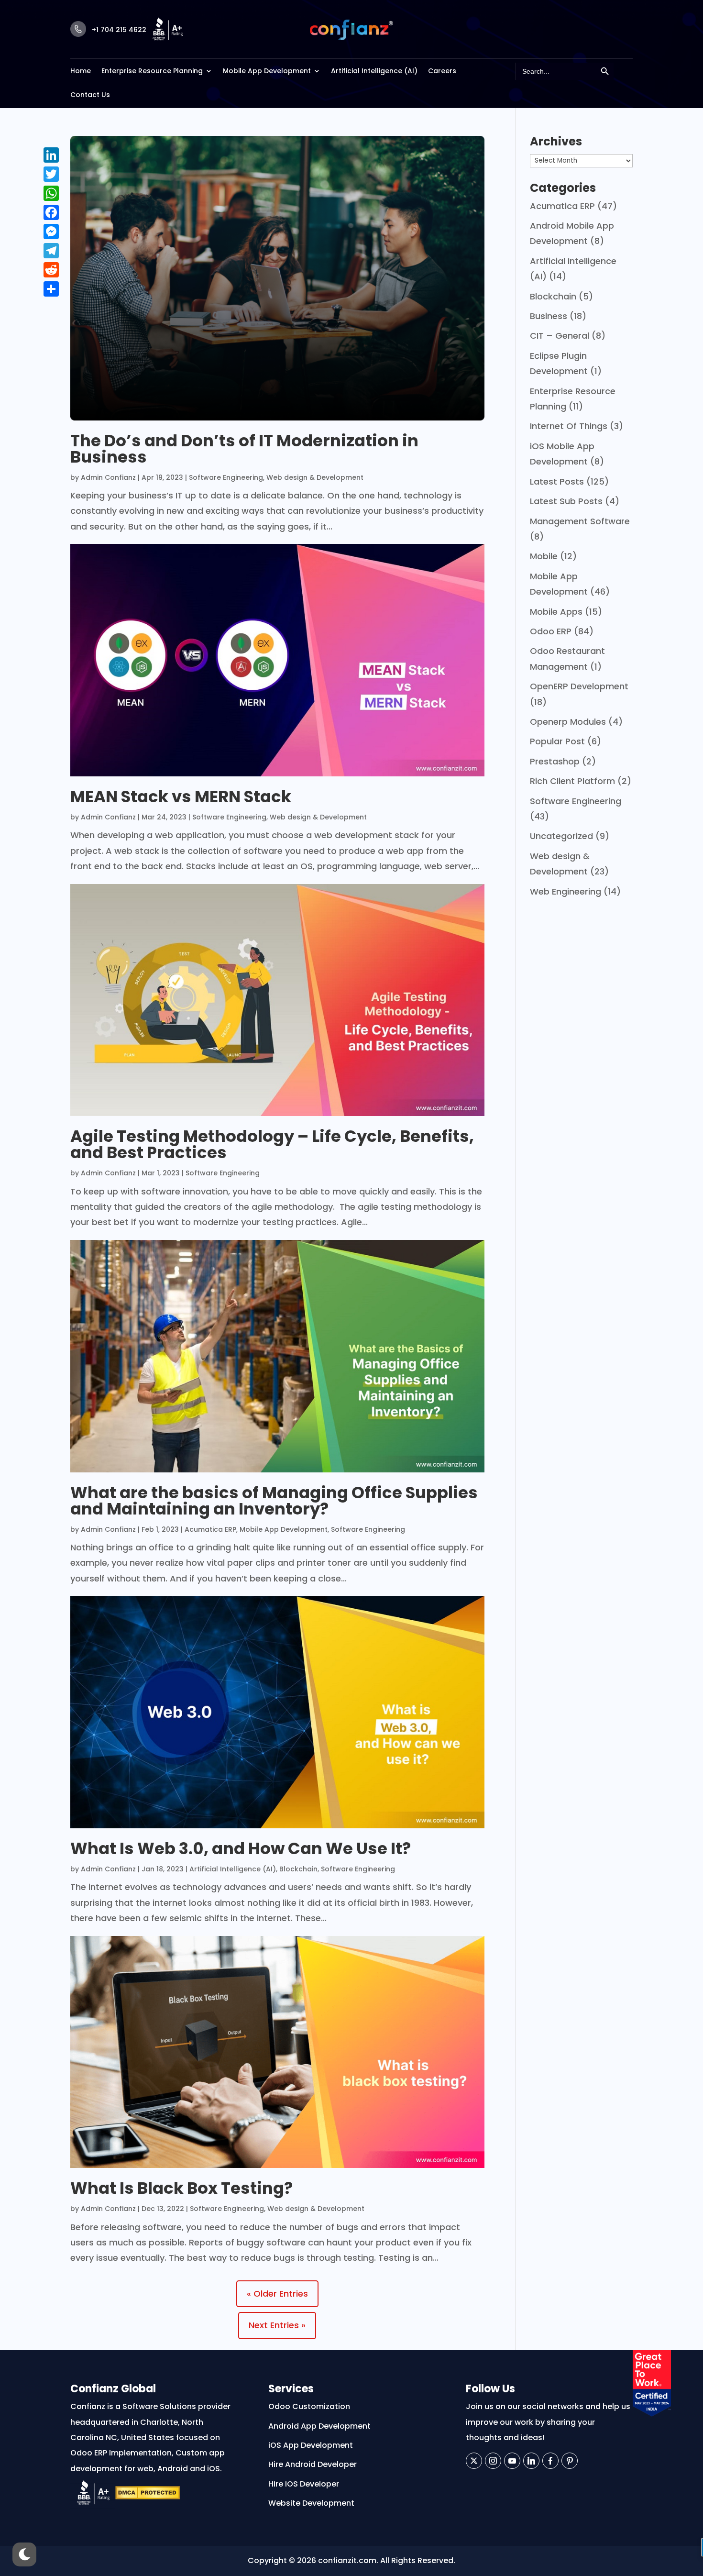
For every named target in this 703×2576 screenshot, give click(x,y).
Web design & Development (315, 477)
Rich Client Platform (572, 781)
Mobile (544, 556)
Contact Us (90, 95)
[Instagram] (493, 2461)
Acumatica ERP (210, 1529)
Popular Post (557, 741)
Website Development (311, 2503)
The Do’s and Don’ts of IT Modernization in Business (244, 449)
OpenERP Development (579, 686)
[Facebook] (550, 2461)
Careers (442, 71)
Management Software (580, 521)
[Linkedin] (531, 2461)
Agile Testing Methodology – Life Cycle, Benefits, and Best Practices (272, 1144)
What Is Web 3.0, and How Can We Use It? (241, 1848)
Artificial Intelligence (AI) (374, 71)
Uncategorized (561, 836)
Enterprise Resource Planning (152, 71)
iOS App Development (311, 2445)
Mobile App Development (267, 71)
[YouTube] (512, 2461)
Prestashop (555, 761)
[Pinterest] (570, 2461)
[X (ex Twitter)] (474, 2461)
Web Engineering (566, 891)
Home (81, 71)
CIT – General (560, 336)
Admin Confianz (108, 477)
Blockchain (298, 1869)
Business (549, 316)
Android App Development (319, 2426)
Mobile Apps (556, 612)
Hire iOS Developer (304, 2484)
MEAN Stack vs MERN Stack (181, 796)
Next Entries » (277, 2325)
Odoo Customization (309, 2406)
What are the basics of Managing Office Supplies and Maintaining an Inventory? (274, 1501)
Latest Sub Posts (566, 501)
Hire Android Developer (313, 2464)
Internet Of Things (569, 426)
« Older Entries (277, 2294)
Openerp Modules (568, 722)
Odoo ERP (551, 631)
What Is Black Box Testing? (181, 2188)
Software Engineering (226, 477)
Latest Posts (557, 481)
